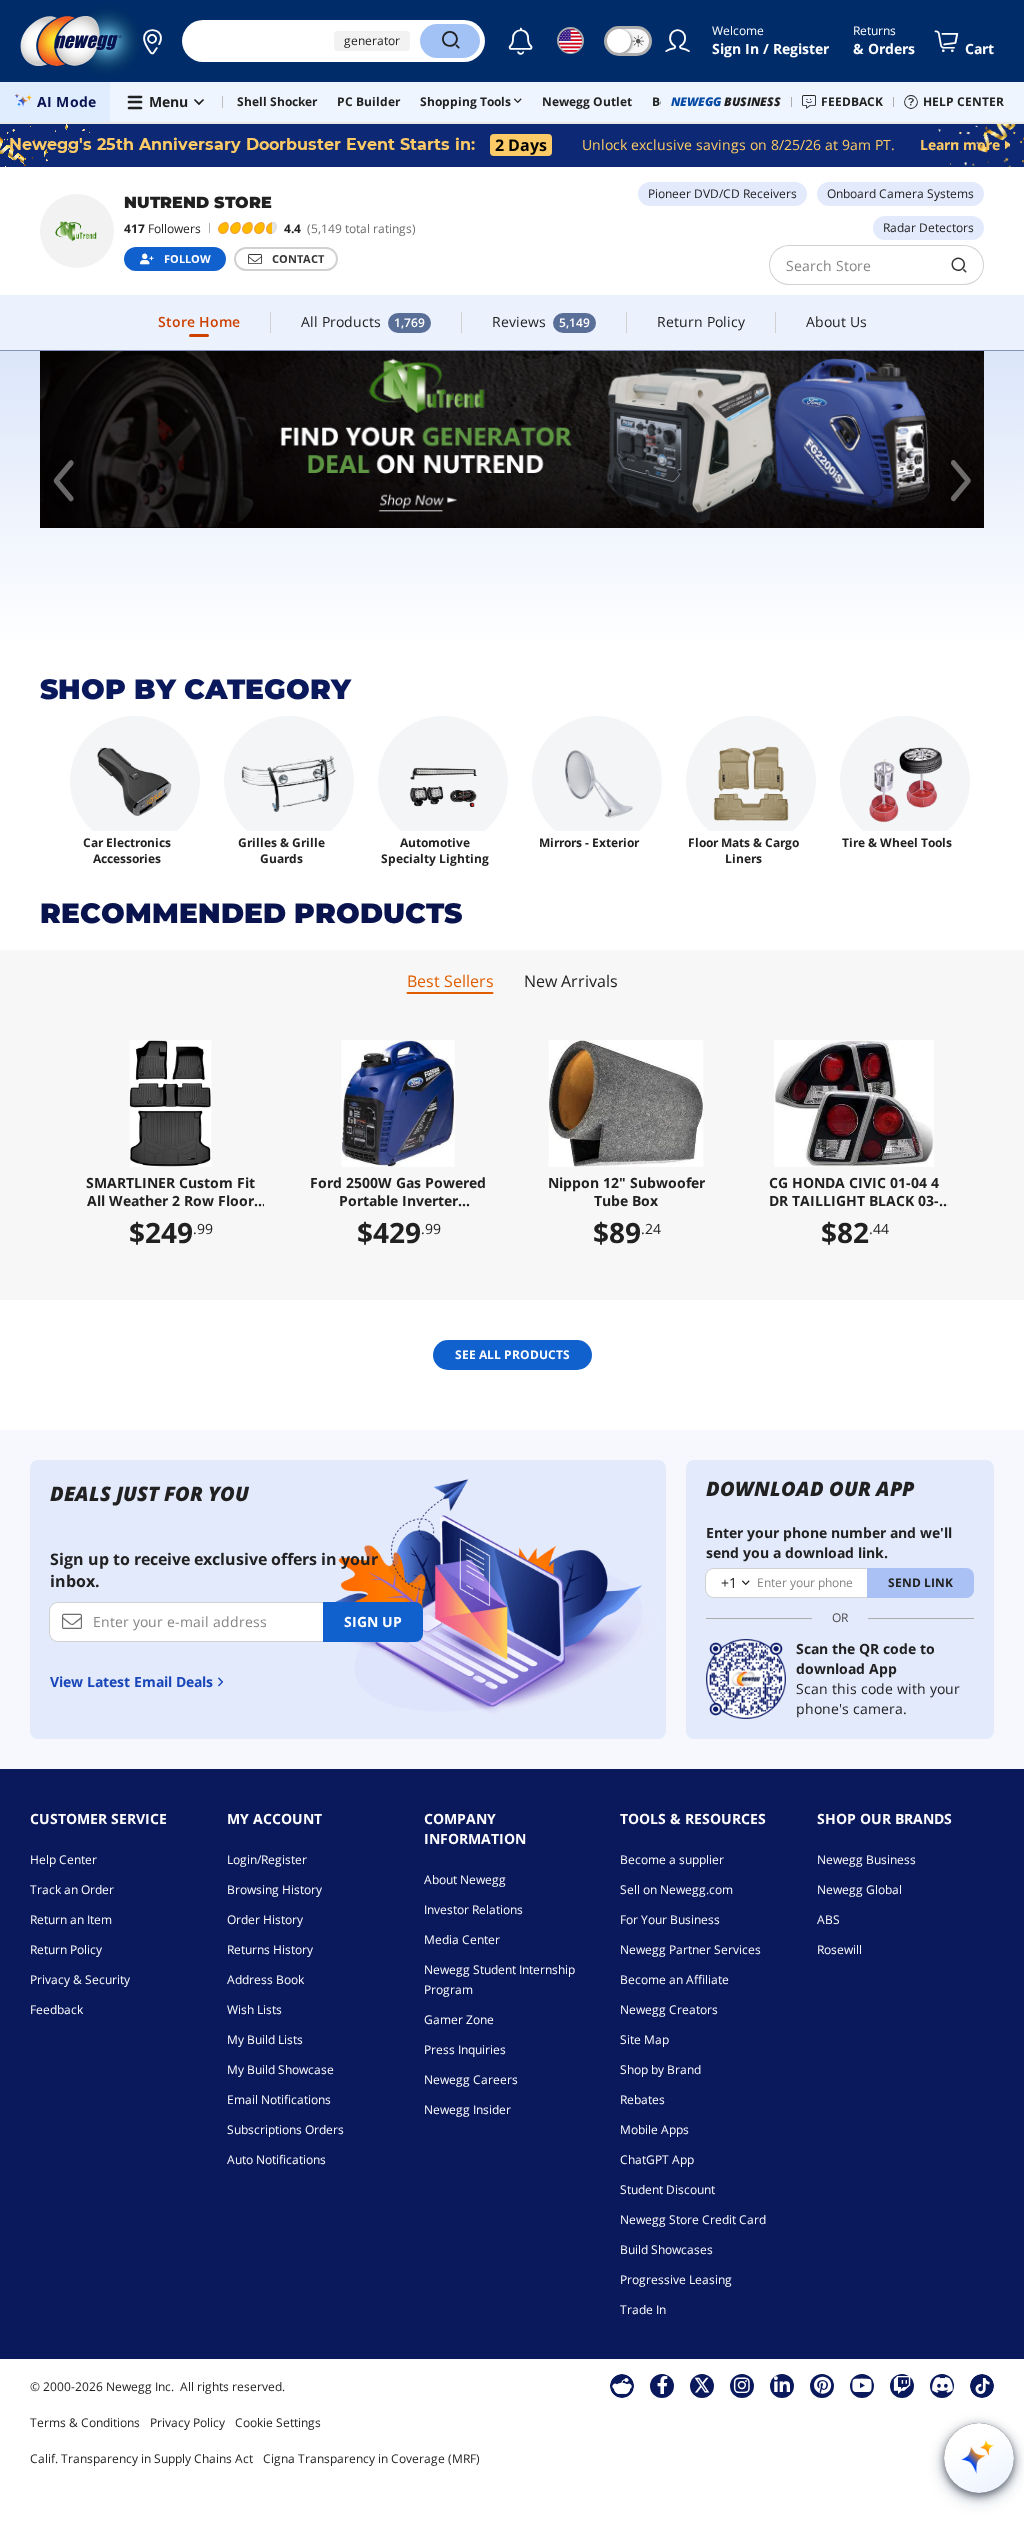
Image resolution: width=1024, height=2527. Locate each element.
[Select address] (152, 41)
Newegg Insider (467, 2109)
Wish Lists (254, 2009)
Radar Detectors (928, 227)
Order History (265, 1919)
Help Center (63, 1859)
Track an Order (72, 1889)
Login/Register (267, 1859)
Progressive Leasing (676, 2279)
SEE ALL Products (512, 1354)
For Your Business (670, 1919)
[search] (959, 265)
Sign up (373, 1621)
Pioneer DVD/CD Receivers (722, 193)
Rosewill (839, 1949)
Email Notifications (279, 2099)
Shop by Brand (660, 2069)
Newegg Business (866, 1859)
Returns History (270, 1949)
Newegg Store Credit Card (693, 2219)
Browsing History (274, 1889)
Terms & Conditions (85, 2422)
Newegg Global (859, 1889)
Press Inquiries (465, 2049)
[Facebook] (662, 2385)
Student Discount (667, 2189)
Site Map (644, 2039)
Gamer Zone (459, 2019)
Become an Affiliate (674, 1979)
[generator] (512, 439)
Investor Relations (473, 1909)
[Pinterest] (822, 2385)
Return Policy (66, 1949)
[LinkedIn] (782, 2385)
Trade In (643, 2309)
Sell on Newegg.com (676, 1889)
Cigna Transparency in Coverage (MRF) (371, 2458)
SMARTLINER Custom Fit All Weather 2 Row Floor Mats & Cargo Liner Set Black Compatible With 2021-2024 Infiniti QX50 (170, 1192)
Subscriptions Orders (285, 2129)
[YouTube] (862, 2385)
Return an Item (71, 1919)
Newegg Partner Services (690, 1949)
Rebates (642, 2099)
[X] (702, 2385)
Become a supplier (672, 1859)
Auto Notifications (276, 2159)
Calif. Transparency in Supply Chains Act (141, 2458)
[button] (152, 41)
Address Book (265, 1979)
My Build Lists (265, 2039)
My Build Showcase (280, 2069)
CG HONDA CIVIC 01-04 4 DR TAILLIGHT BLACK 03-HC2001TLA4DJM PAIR (854, 1192)
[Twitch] (902, 2385)
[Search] (450, 41)
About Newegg (465, 1879)
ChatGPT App (657, 2159)
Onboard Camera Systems (900, 193)
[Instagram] (742, 2385)
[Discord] (942, 2385)
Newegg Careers (471, 2079)
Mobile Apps (654, 2129)
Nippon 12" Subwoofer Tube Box (626, 1192)
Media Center (462, 1939)
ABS (828, 1919)
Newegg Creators (669, 2009)
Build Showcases (666, 2249)
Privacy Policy (187, 2422)
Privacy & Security (80, 1979)
